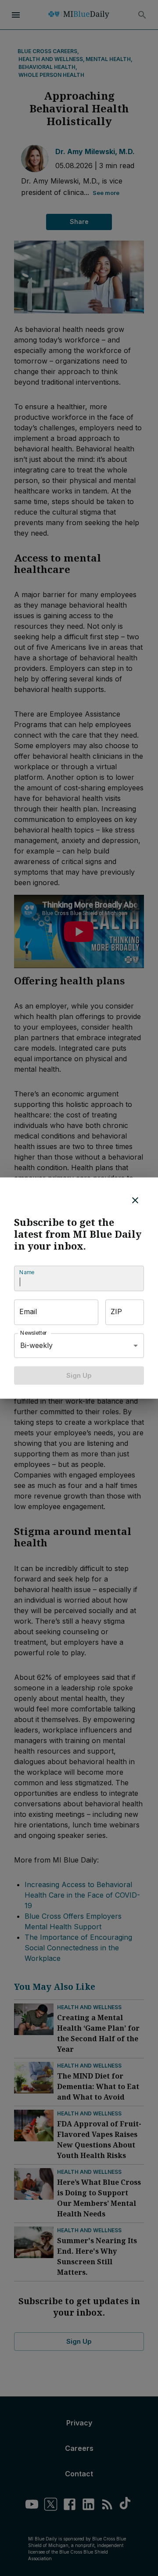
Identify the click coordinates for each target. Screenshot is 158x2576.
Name (27, 1272)
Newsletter (34, 1333)
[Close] (135, 1200)
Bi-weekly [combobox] (36, 1345)
